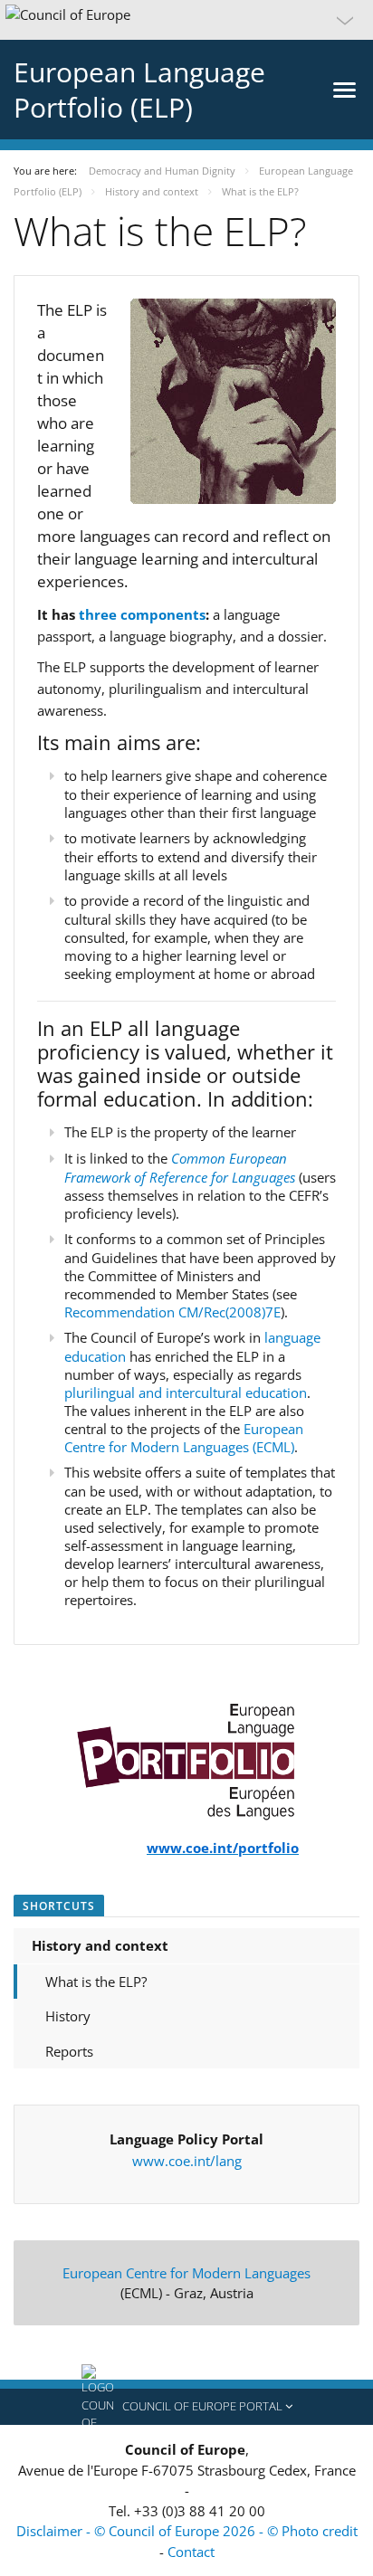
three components (142, 614)
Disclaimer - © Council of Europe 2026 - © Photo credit (187, 2531)
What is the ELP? (96, 1982)
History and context (100, 1945)
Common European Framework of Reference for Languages (180, 1168)
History (68, 2016)
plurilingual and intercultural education (186, 1393)
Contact (191, 2552)
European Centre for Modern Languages (186, 2273)
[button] (186, 20)
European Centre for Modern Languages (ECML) (184, 1438)
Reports (69, 2051)
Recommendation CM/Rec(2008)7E (172, 1312)
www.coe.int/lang (187, 2161)
